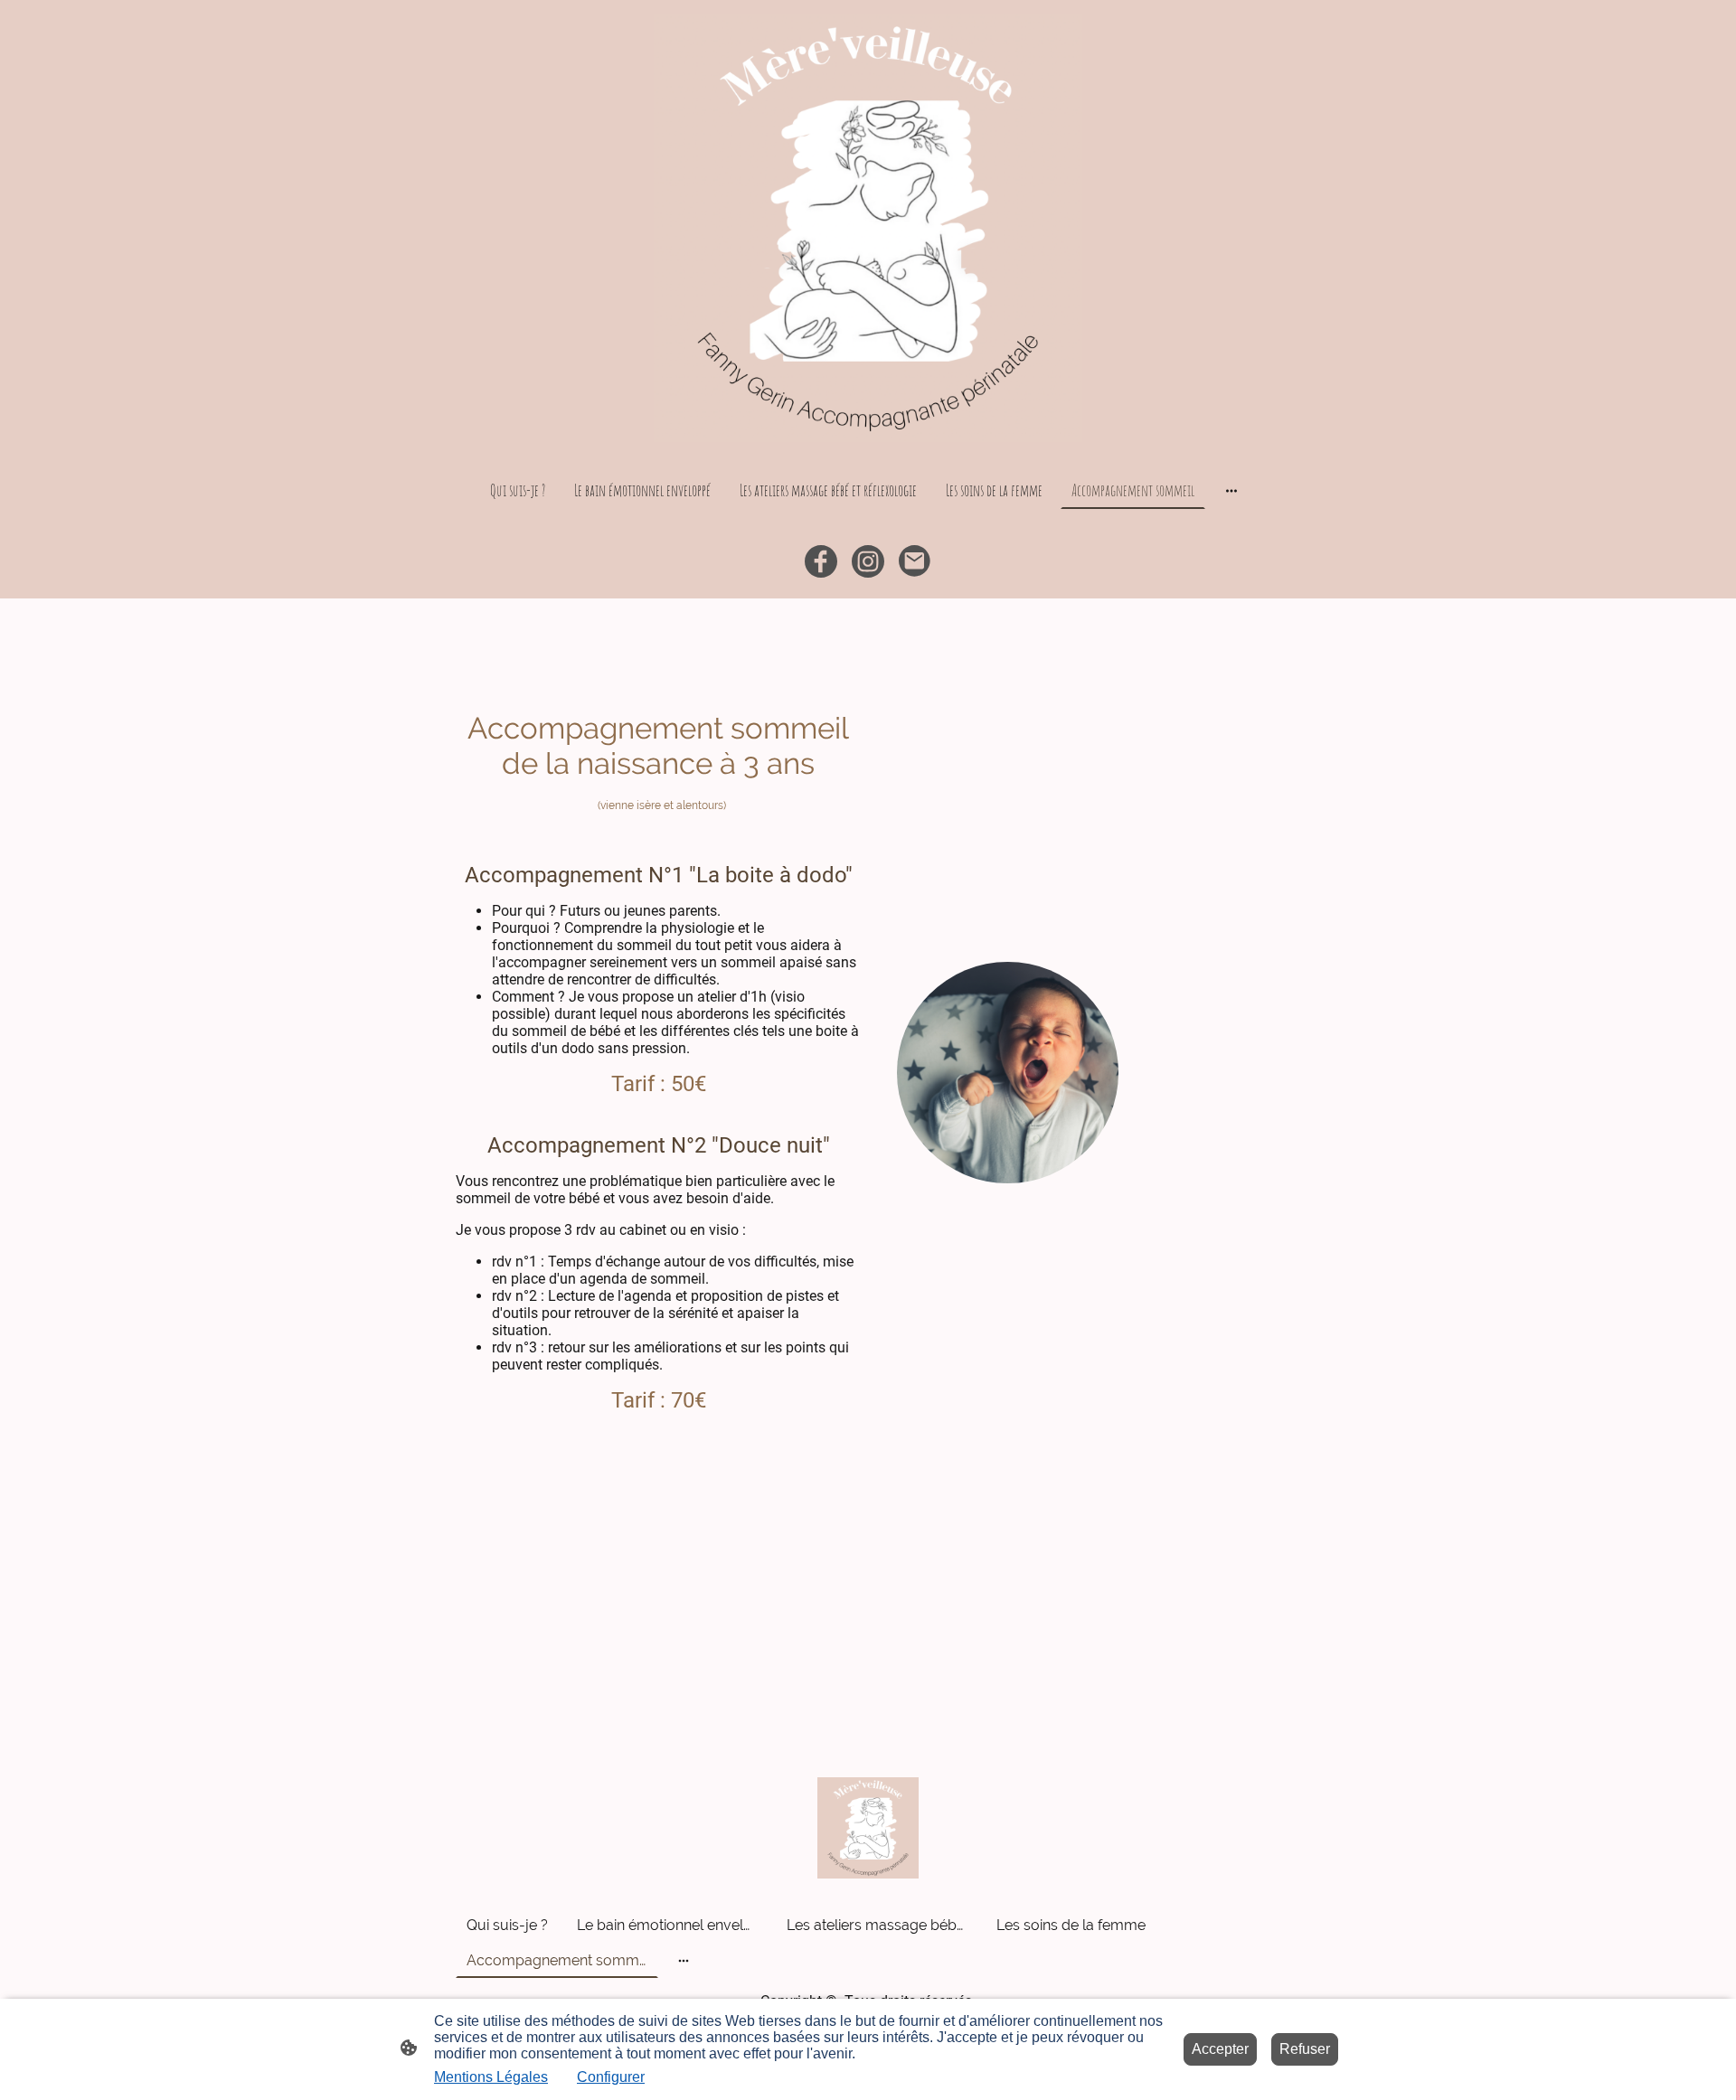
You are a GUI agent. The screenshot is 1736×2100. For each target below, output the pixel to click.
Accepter (1220, 2049)
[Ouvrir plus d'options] (1231, 490)
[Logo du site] (868, 228)
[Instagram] (868, 561)
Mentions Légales (491, 2077)
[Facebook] (821, 561)
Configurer (611, 2077)
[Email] (915, 561)
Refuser (1305, 2049)
